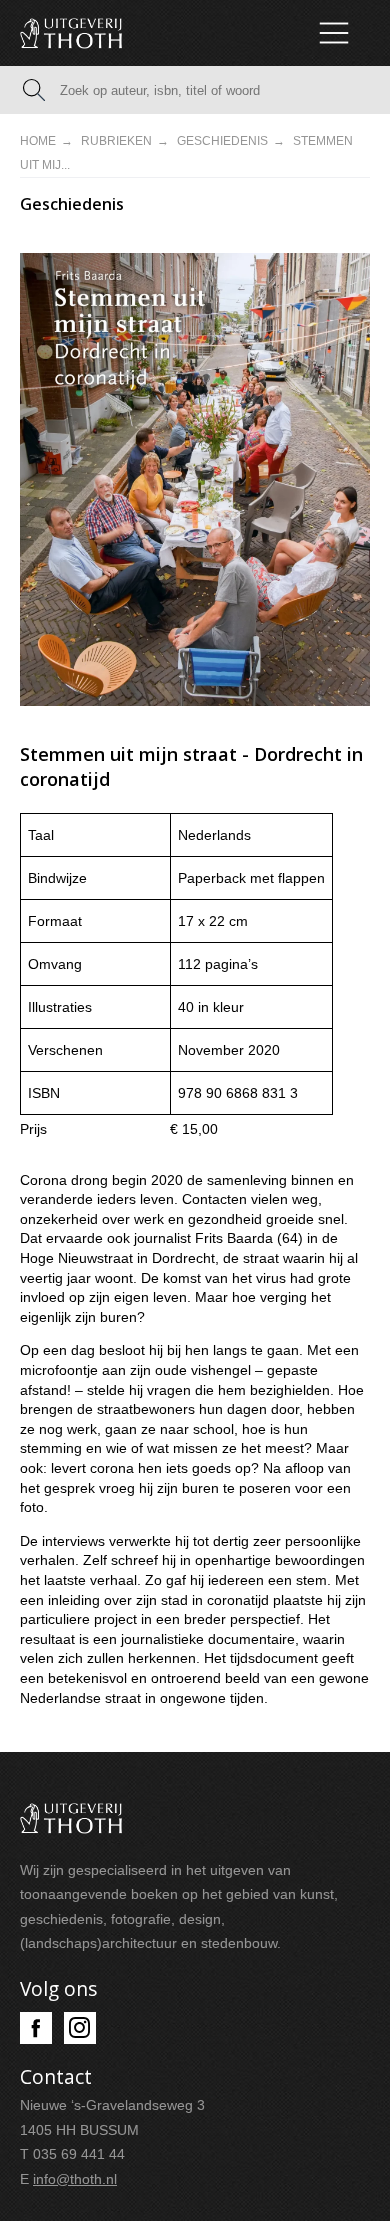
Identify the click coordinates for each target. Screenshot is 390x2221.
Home (38, 141)
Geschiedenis (222, 141)
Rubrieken (116, 141)
